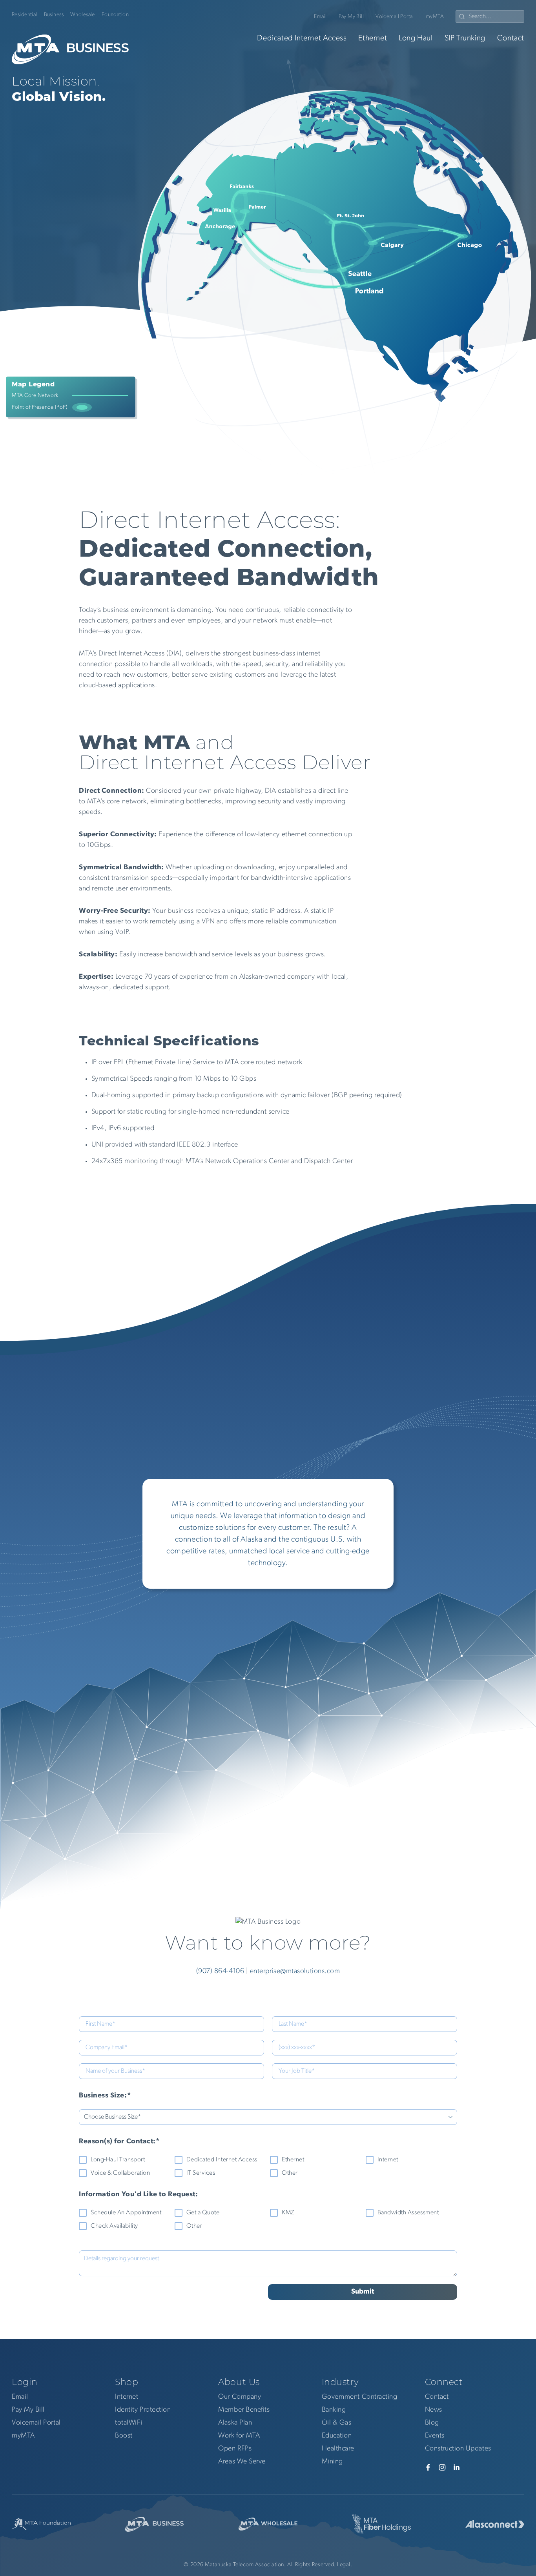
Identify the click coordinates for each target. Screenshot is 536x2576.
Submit (363, 2292)
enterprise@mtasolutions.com (295, 1972)
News (434, 2410)
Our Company (240, 2397)
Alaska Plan (235, 2423)
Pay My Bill (351, 17)
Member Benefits (244, 2410)
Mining (332, 2462)
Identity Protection (143, 2410)
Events (435, 2436)
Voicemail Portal (395, 17)
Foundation (115, 15)
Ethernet (373, 38)
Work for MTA (239, 2436)
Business (54, 15)
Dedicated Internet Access (302, 38)
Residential (25, 15)
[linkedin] (456, 2467)
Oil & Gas (337, 2423)
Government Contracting (360, 2397)
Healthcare (338, 2449)
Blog (432, 2423)
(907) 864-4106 (220, 1972)
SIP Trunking (465, 38)
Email (320, 17)
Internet (127, 2397)
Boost (124, 2436)
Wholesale (83, 15)
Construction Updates (458, 2449)
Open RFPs (235, 2449)
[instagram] (442, 2467)
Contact (511, 38)
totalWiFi (129, 2423)
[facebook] (428, 2467)
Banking (334, 2410)
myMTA (435, 17)
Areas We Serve (242, 2462)
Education (337, 2436)
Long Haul (416, 38)
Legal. (345, 2565)
